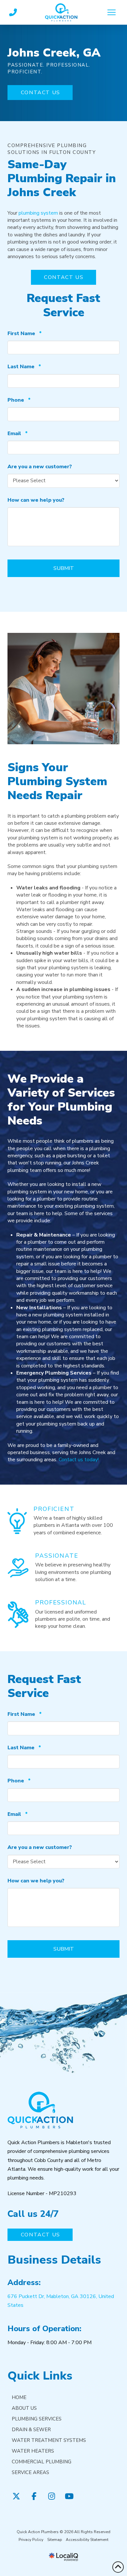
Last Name (24, 367)
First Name (25, 334)
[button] (112, 12)
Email (18, 434)
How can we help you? (36, 500)
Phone (19, 400)
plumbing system (38, 213)
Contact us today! (79, 1460)
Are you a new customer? (40, 467)
